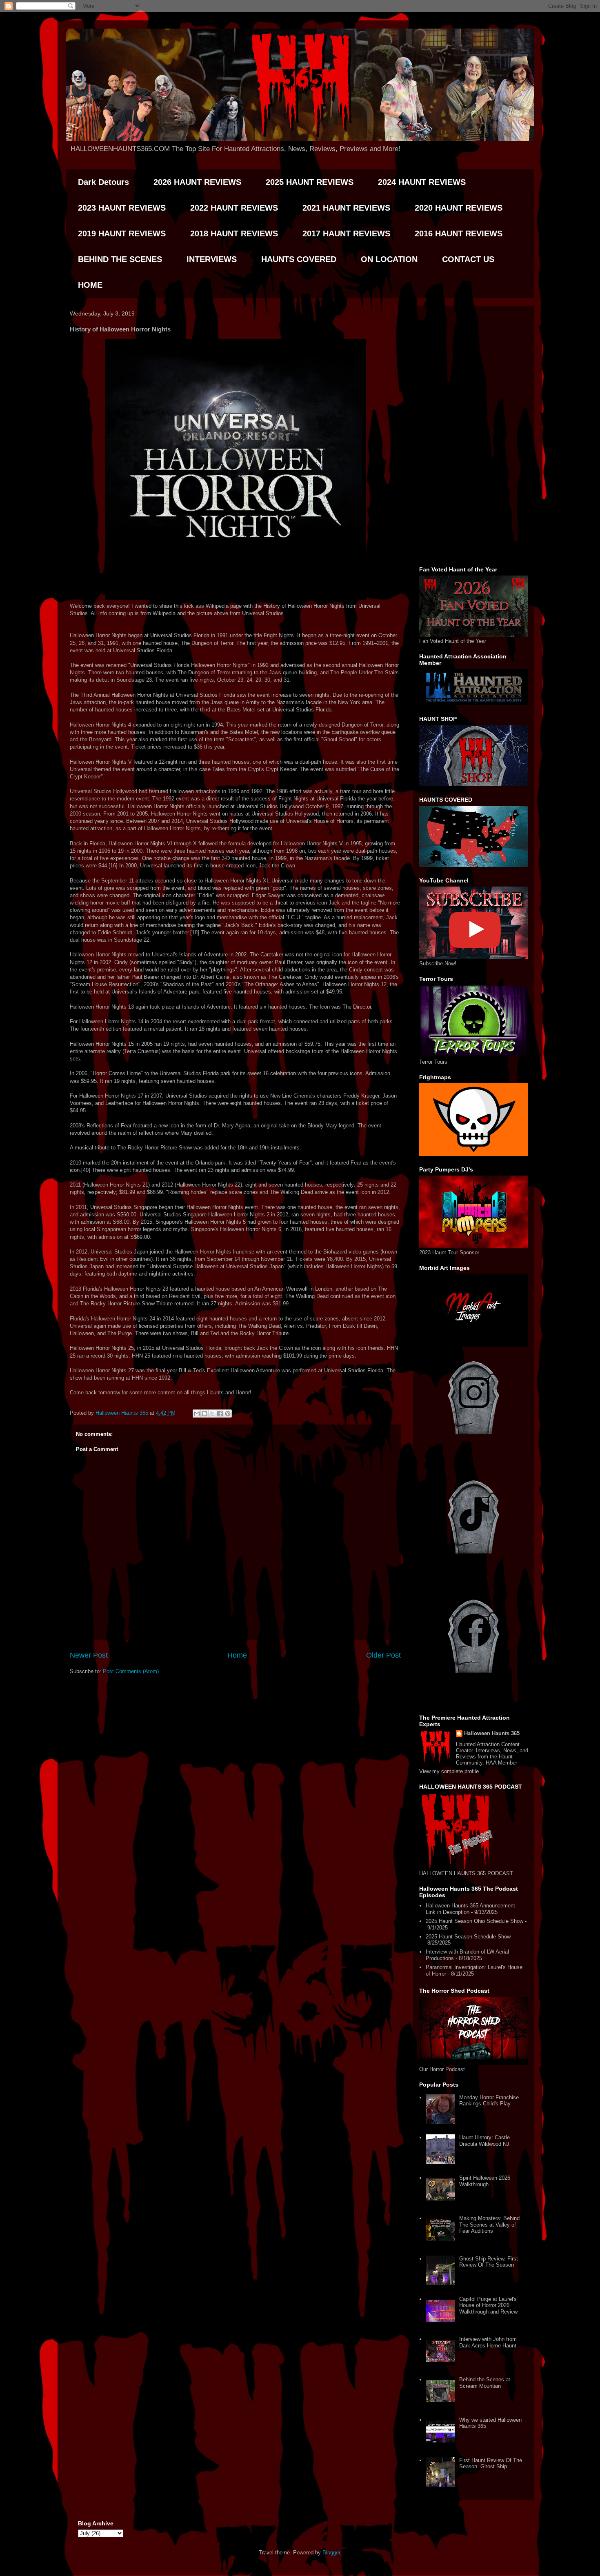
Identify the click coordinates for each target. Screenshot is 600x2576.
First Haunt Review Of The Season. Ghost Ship (491, 2464)
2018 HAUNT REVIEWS (234, 233)
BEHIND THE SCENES (120, 259)
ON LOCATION (389, 259)
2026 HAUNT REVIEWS (197, 182)
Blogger (331, 2553)
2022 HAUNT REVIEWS (234, 208)
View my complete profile (449, 1771)
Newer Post (89, 1655)
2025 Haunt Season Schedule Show (468, 1937)
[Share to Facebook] (220, 1414)
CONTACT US (468, 259)
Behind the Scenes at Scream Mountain (485, 2383)
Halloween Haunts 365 (492, 1733)
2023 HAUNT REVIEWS (122, 208)
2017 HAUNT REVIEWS (346, 233)
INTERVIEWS (212, 259)
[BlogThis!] (204, 1414)
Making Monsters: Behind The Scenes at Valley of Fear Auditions (489, 2225)
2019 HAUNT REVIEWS (122, 233)
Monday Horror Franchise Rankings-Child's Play (489, 2101)
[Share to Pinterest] (228, 1414)
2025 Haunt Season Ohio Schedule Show (474, 1921)
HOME (90, 285)
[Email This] (197, 1414)
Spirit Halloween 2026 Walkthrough (485, 2181)
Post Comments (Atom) (131, 1671)
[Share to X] (212, 1414)
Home (237, 1655)
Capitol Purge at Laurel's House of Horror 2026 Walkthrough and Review (488, 2305)
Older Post (383, 1655)
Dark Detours (103, 182)
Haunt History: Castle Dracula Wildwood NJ (484, 2141)
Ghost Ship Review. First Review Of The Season (489, 2262)
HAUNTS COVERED (299, 259)
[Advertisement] (474, 435)
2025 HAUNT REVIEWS (310, 182)
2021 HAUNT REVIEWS (346, 208)
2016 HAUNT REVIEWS (459, 233)
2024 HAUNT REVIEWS (422, 182)
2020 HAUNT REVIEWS (459, 208)
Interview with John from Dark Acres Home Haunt (488, 2342)
